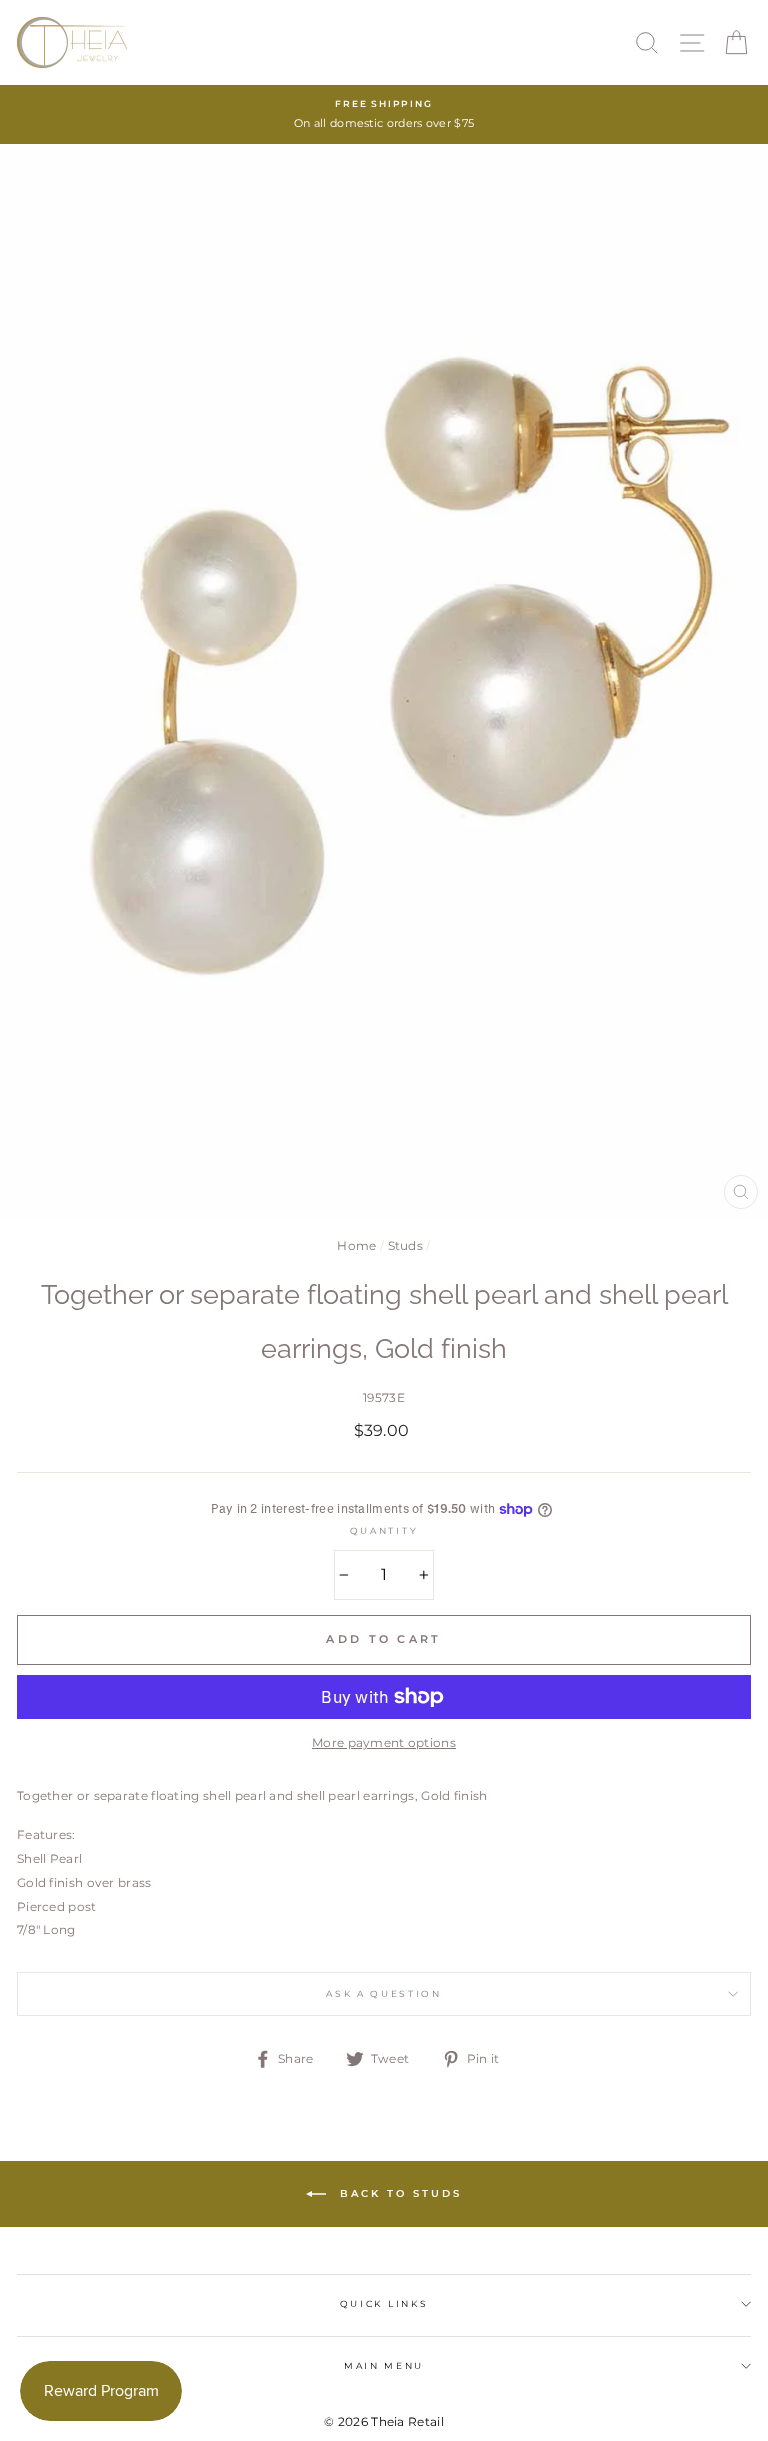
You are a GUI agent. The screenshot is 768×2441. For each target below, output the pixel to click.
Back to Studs (398, 2193)
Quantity (384, 1530)
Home (356, 1245)
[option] (384, 114)
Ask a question (384, 1993)
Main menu (384, 2365)
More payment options (384, 1742)
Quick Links (384, 2303)
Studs (406, 1245)
